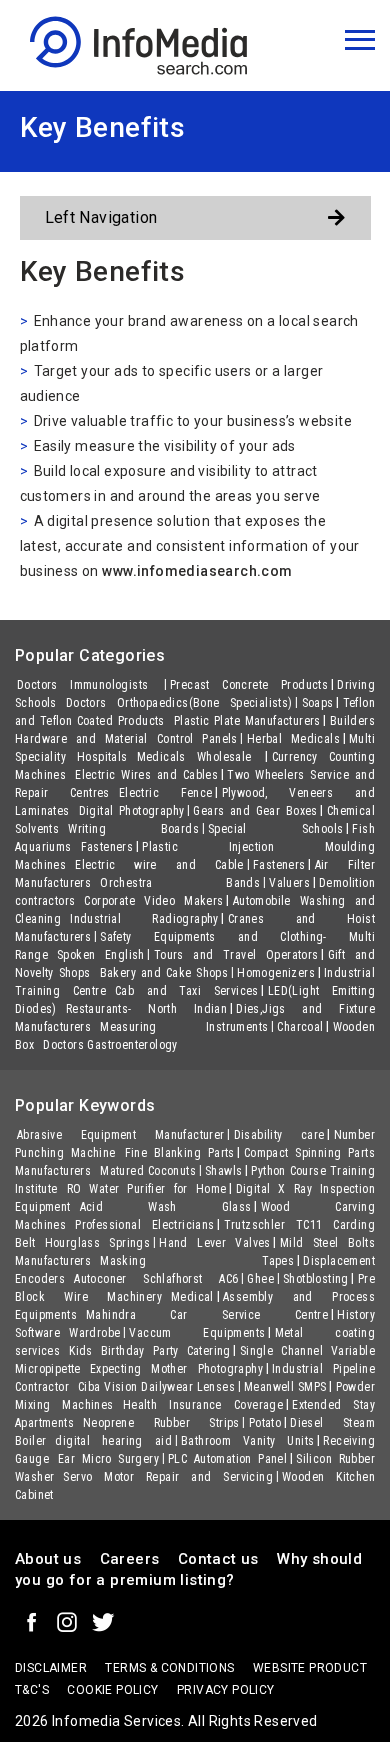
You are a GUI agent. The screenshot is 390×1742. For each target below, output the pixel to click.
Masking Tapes (197, 1261)
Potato (265, 1423)
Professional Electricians (144, 1225)
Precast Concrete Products (249, 685)
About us (48, 1559)
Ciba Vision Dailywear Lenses (156, 1387)
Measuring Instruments (184, 1027)
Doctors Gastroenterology (110, 1045)
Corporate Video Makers (153, 901)
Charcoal (300, 1027)
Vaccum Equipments (197, 1333)
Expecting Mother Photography (176, 1369)
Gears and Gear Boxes (255, 811)
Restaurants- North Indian (146, 1009)
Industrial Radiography (144, 919)
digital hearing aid (113, 1441)
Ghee (260, 1279)
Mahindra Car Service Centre (207, 1315)
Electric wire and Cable (159, 865)
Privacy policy (226, 1690)
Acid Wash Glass (166, 1207)
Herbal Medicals (293, 739)
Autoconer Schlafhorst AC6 (156, 1279)
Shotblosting (316, 1279)
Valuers (289, 883)
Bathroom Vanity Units (247, 1441)
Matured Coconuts (148, 1171)
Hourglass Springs (98, 1243)
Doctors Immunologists (89, 685)
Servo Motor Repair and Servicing (168, 1477)
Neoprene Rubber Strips (161, 1423)
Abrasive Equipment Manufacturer (121, 1135)
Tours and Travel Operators (236, 955)
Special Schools (275, 829)
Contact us (218, 1559)
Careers (130, 1559)
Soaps (318, 703)
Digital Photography (132, 811)
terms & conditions (169, 1668)
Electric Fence (166, 793)
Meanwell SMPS (285, 1387)
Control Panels (197, 739)
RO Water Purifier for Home (147, 1189)
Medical (192, 1297)
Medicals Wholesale (200, 757)
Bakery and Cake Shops (164, 973)
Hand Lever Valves (215, 1243)
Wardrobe (94, 1333)
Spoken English (101, 955)
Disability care (279, 1135)
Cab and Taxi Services (187, 991)
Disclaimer (51, 1668)
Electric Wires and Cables (146, 775)
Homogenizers (276, 973)
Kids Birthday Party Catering (150, 1351)
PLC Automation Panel (227, 1459)
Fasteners (107, 847)
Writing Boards (133, 829)
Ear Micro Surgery (108, 1459)
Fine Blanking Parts (180, 1153)
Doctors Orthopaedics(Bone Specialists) (179, 703)
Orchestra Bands (180, 883)
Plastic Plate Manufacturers (247, 721)
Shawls (223, 1171)
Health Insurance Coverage (203, 1405)
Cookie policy (112, 1690)
